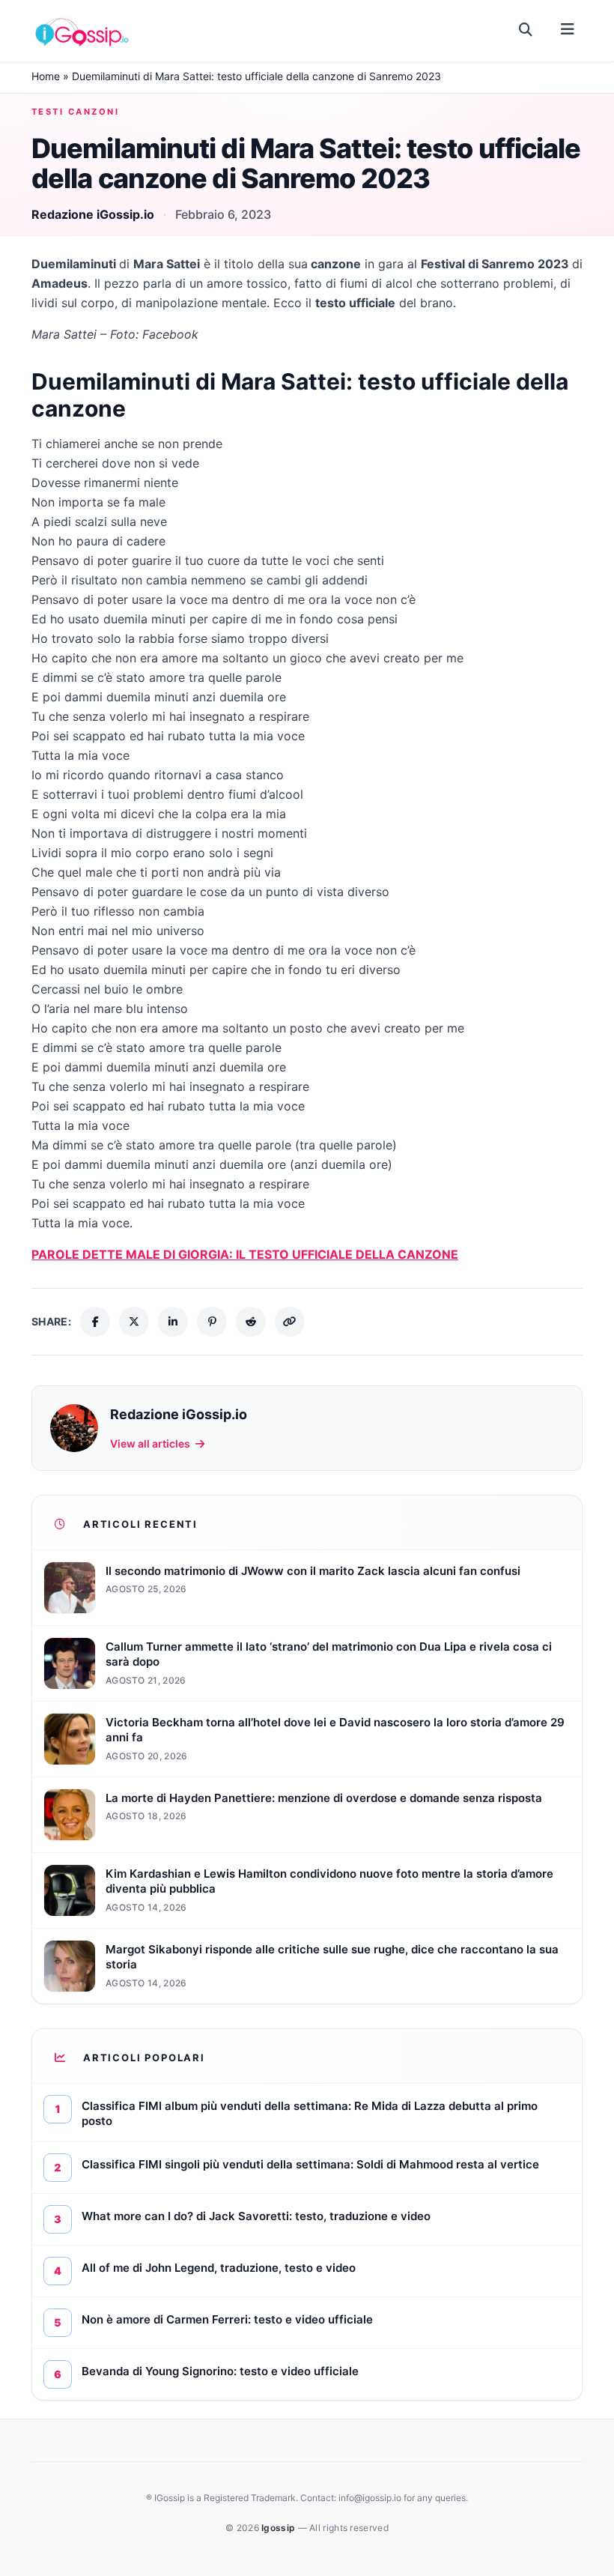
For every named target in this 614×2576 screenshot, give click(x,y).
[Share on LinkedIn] (173, 1322)
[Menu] (567, 30)
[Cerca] (526, 30)
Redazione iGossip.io (93, 214)
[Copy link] (290, 1322)
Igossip (279, 2528)
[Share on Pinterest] (212, 1322)
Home (46, 76)
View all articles (150, 1443)
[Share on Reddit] (251, 1322)
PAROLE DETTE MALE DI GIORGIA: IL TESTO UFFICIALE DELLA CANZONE (245, 1254)
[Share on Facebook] (95, 1322)
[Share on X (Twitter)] (134, 1322)
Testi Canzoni (75, 112)
